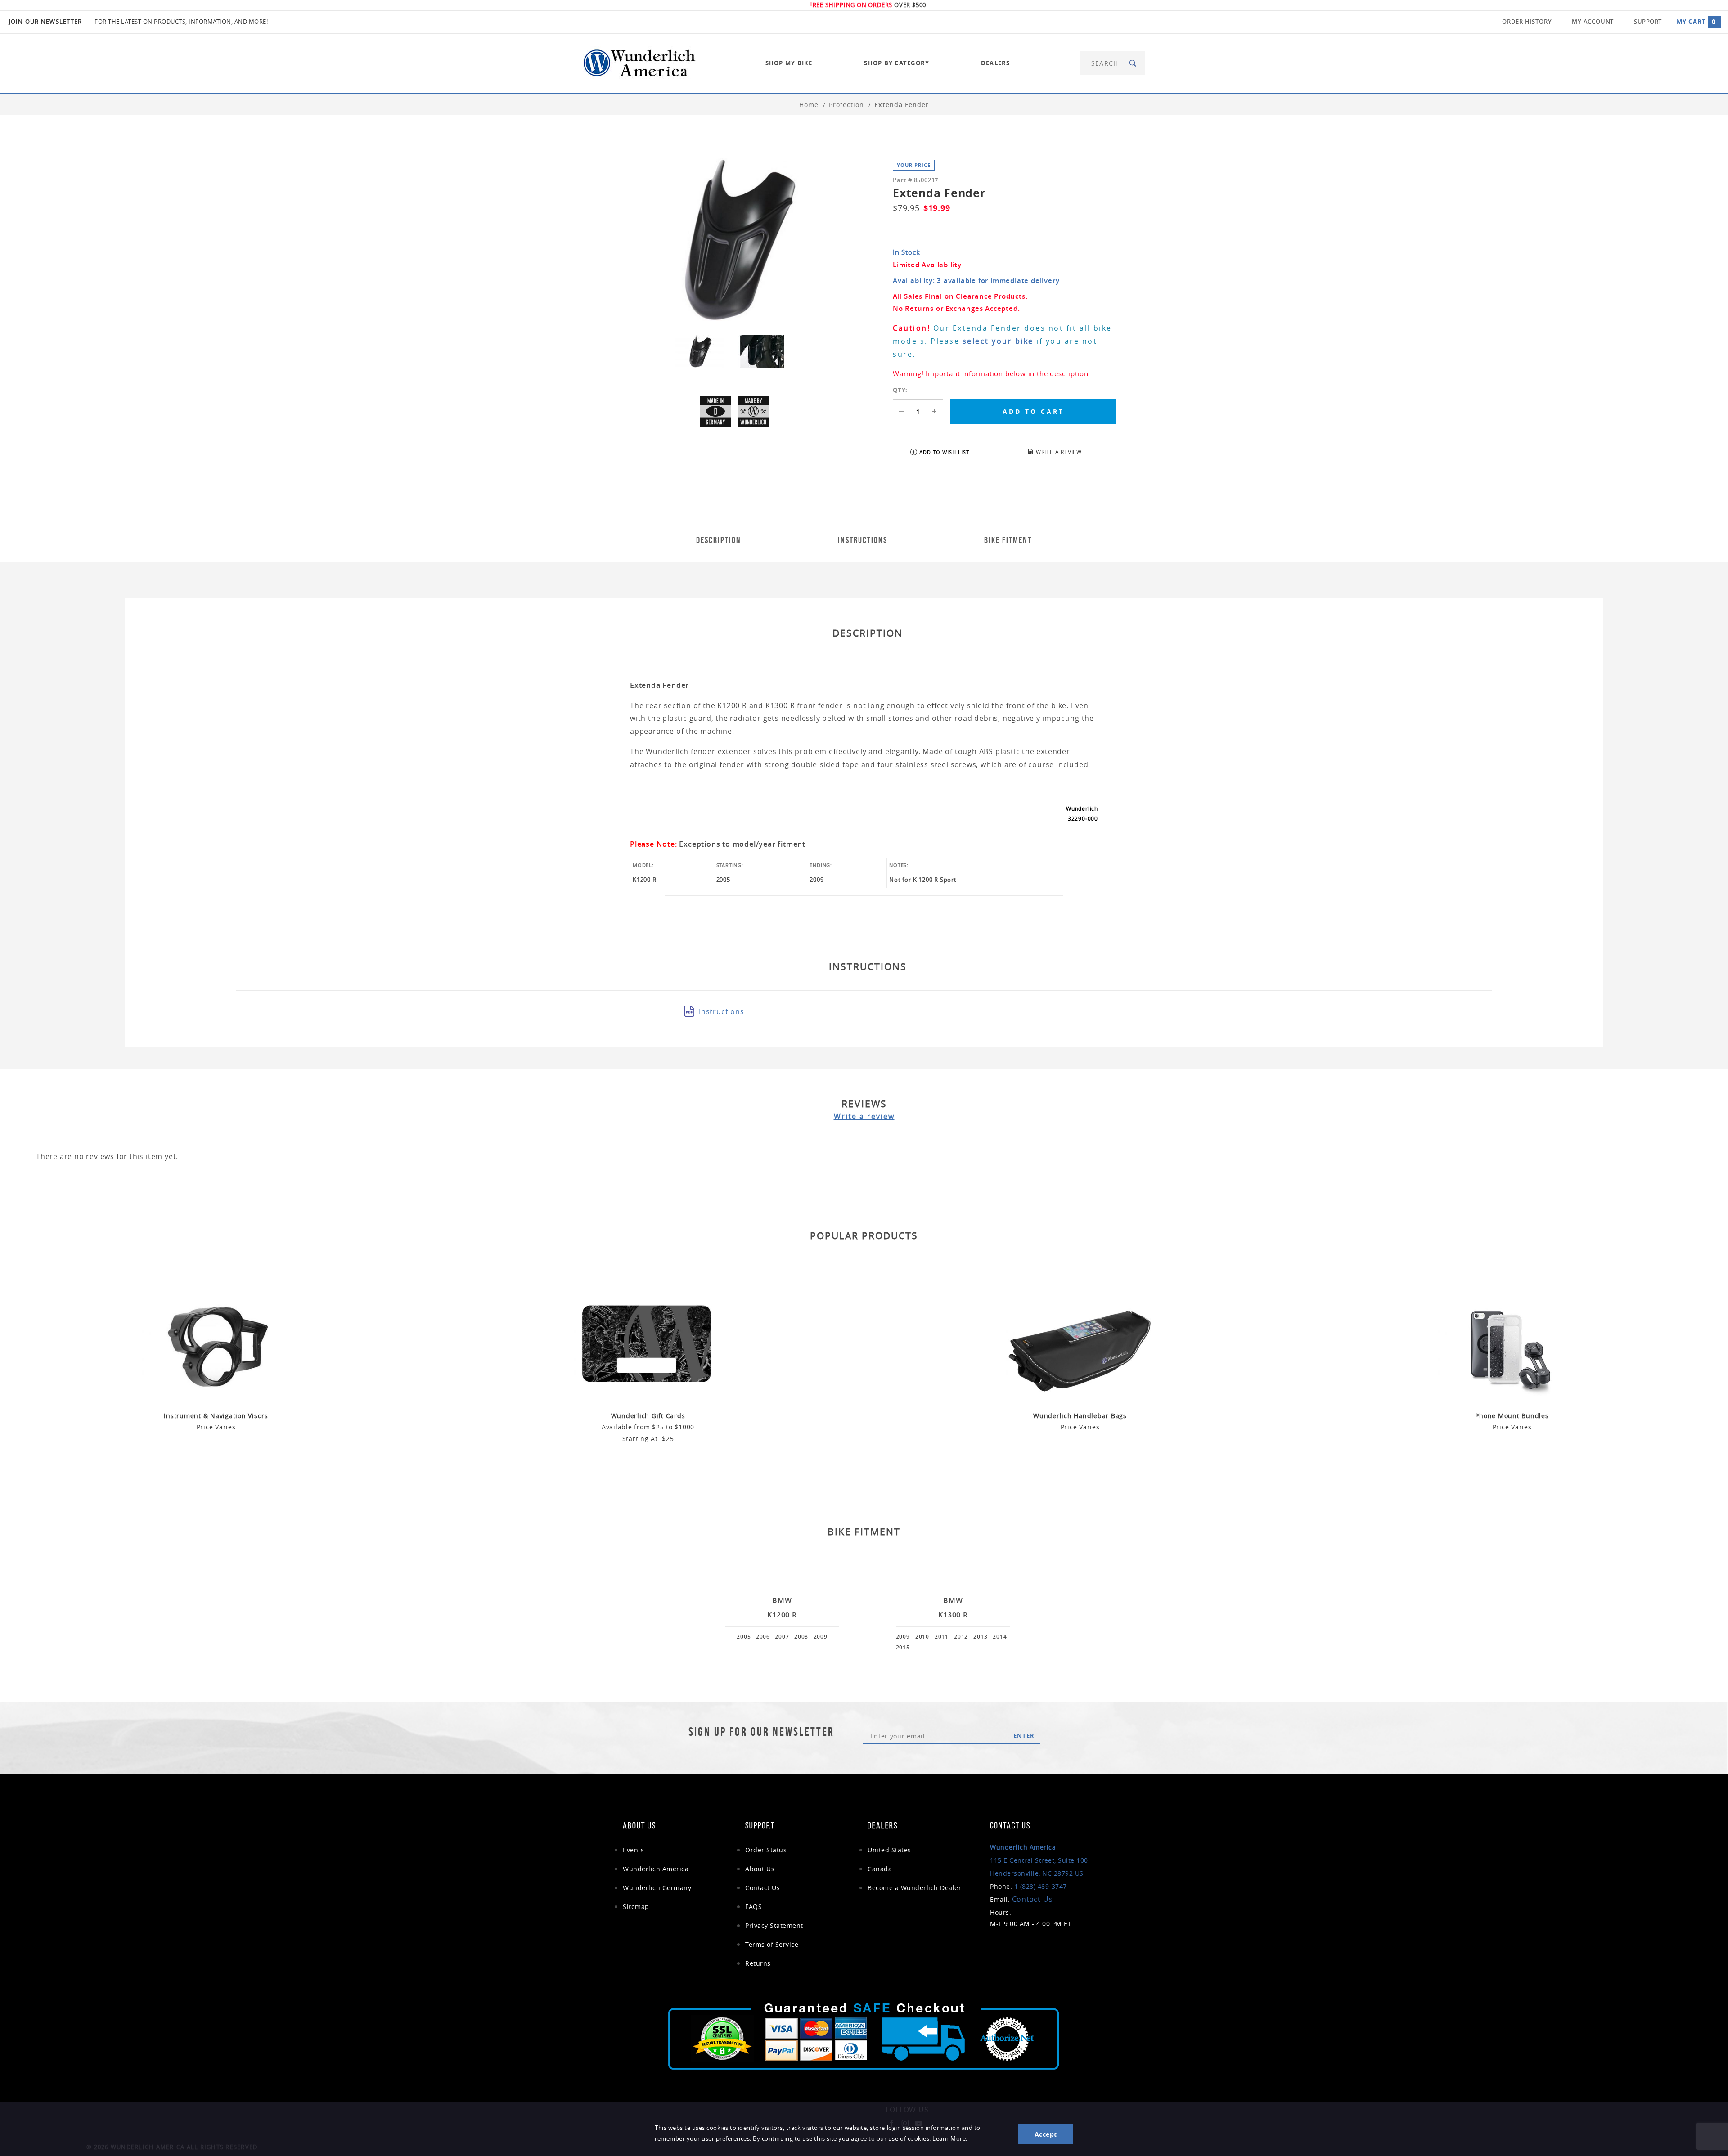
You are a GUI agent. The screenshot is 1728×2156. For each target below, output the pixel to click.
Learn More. (950, 2139)
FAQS (754, 1907)
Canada (880, 1869)
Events (633, 1850)
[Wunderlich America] (639, 62)
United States (889, 1850)
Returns (758, 1963)
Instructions (722, 1011)
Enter (1024, 1736)
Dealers (996, 63)
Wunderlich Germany (657, 1888)
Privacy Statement (774, 1925)
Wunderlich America (656, 1869)
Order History (1527, 22)
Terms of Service (772, 1944)
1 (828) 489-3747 (1041, 1886)
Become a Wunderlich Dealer (914, 1888)
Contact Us (763, 1888)
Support (1648, 22)
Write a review (864, 1116)
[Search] (1133, 63)
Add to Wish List (944, 452)
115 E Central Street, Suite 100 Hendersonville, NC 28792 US (1039, 1860)
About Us (760, 1869)
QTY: (900, 390)
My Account (1593, 22)
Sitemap (636, 1907)
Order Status (766, 1850)
